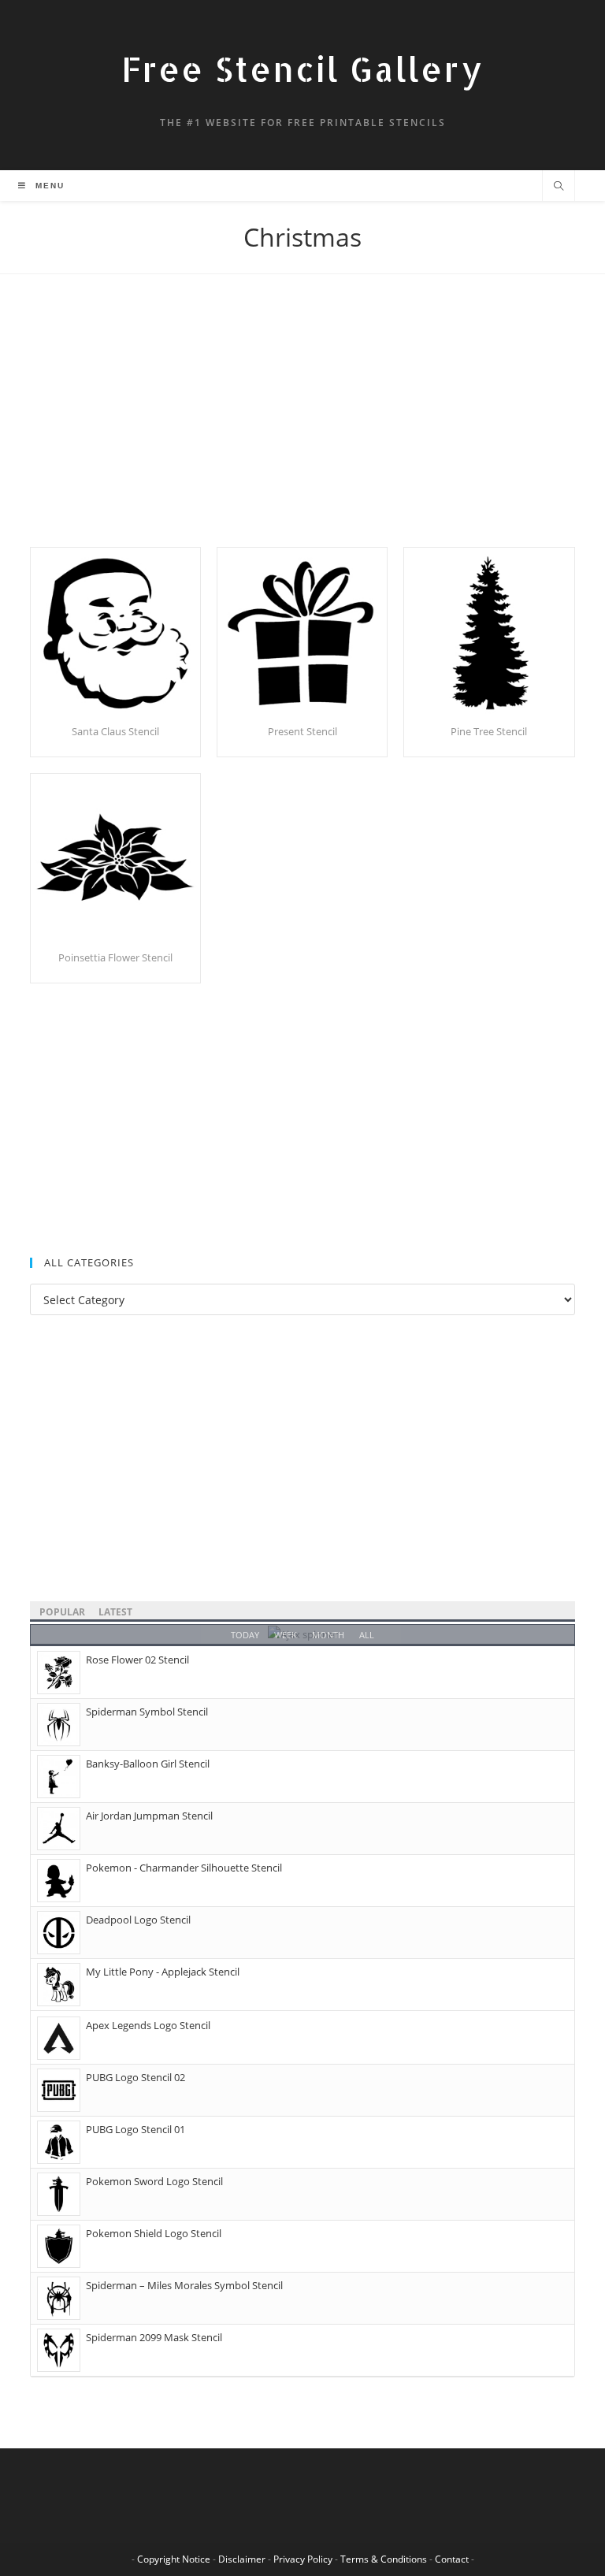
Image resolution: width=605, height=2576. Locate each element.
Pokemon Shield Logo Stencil (154, 2233)
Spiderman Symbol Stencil (147, 1712)
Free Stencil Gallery (302, 69)
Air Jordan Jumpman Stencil (149, 1816)
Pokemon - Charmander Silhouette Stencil (184, 1868)
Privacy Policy (303, 2559)
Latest (115, 1612)
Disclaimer (242, 2559)
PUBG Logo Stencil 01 (135, 2129)
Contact (452, 2559)
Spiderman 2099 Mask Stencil (154, 2337)
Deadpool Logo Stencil (138, 1920)
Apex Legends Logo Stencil (148, 2025)
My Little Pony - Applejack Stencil (163, 1972)
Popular (62, 1612)
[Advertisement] (302, 430)
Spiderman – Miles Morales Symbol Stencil (184, 2285)
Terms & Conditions (384, 2559)
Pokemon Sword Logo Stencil (154, 2181)
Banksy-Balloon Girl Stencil (148, 1764)
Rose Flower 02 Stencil (137, 1660)
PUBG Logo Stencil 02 (135, 2077)
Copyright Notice (174, 2559)
